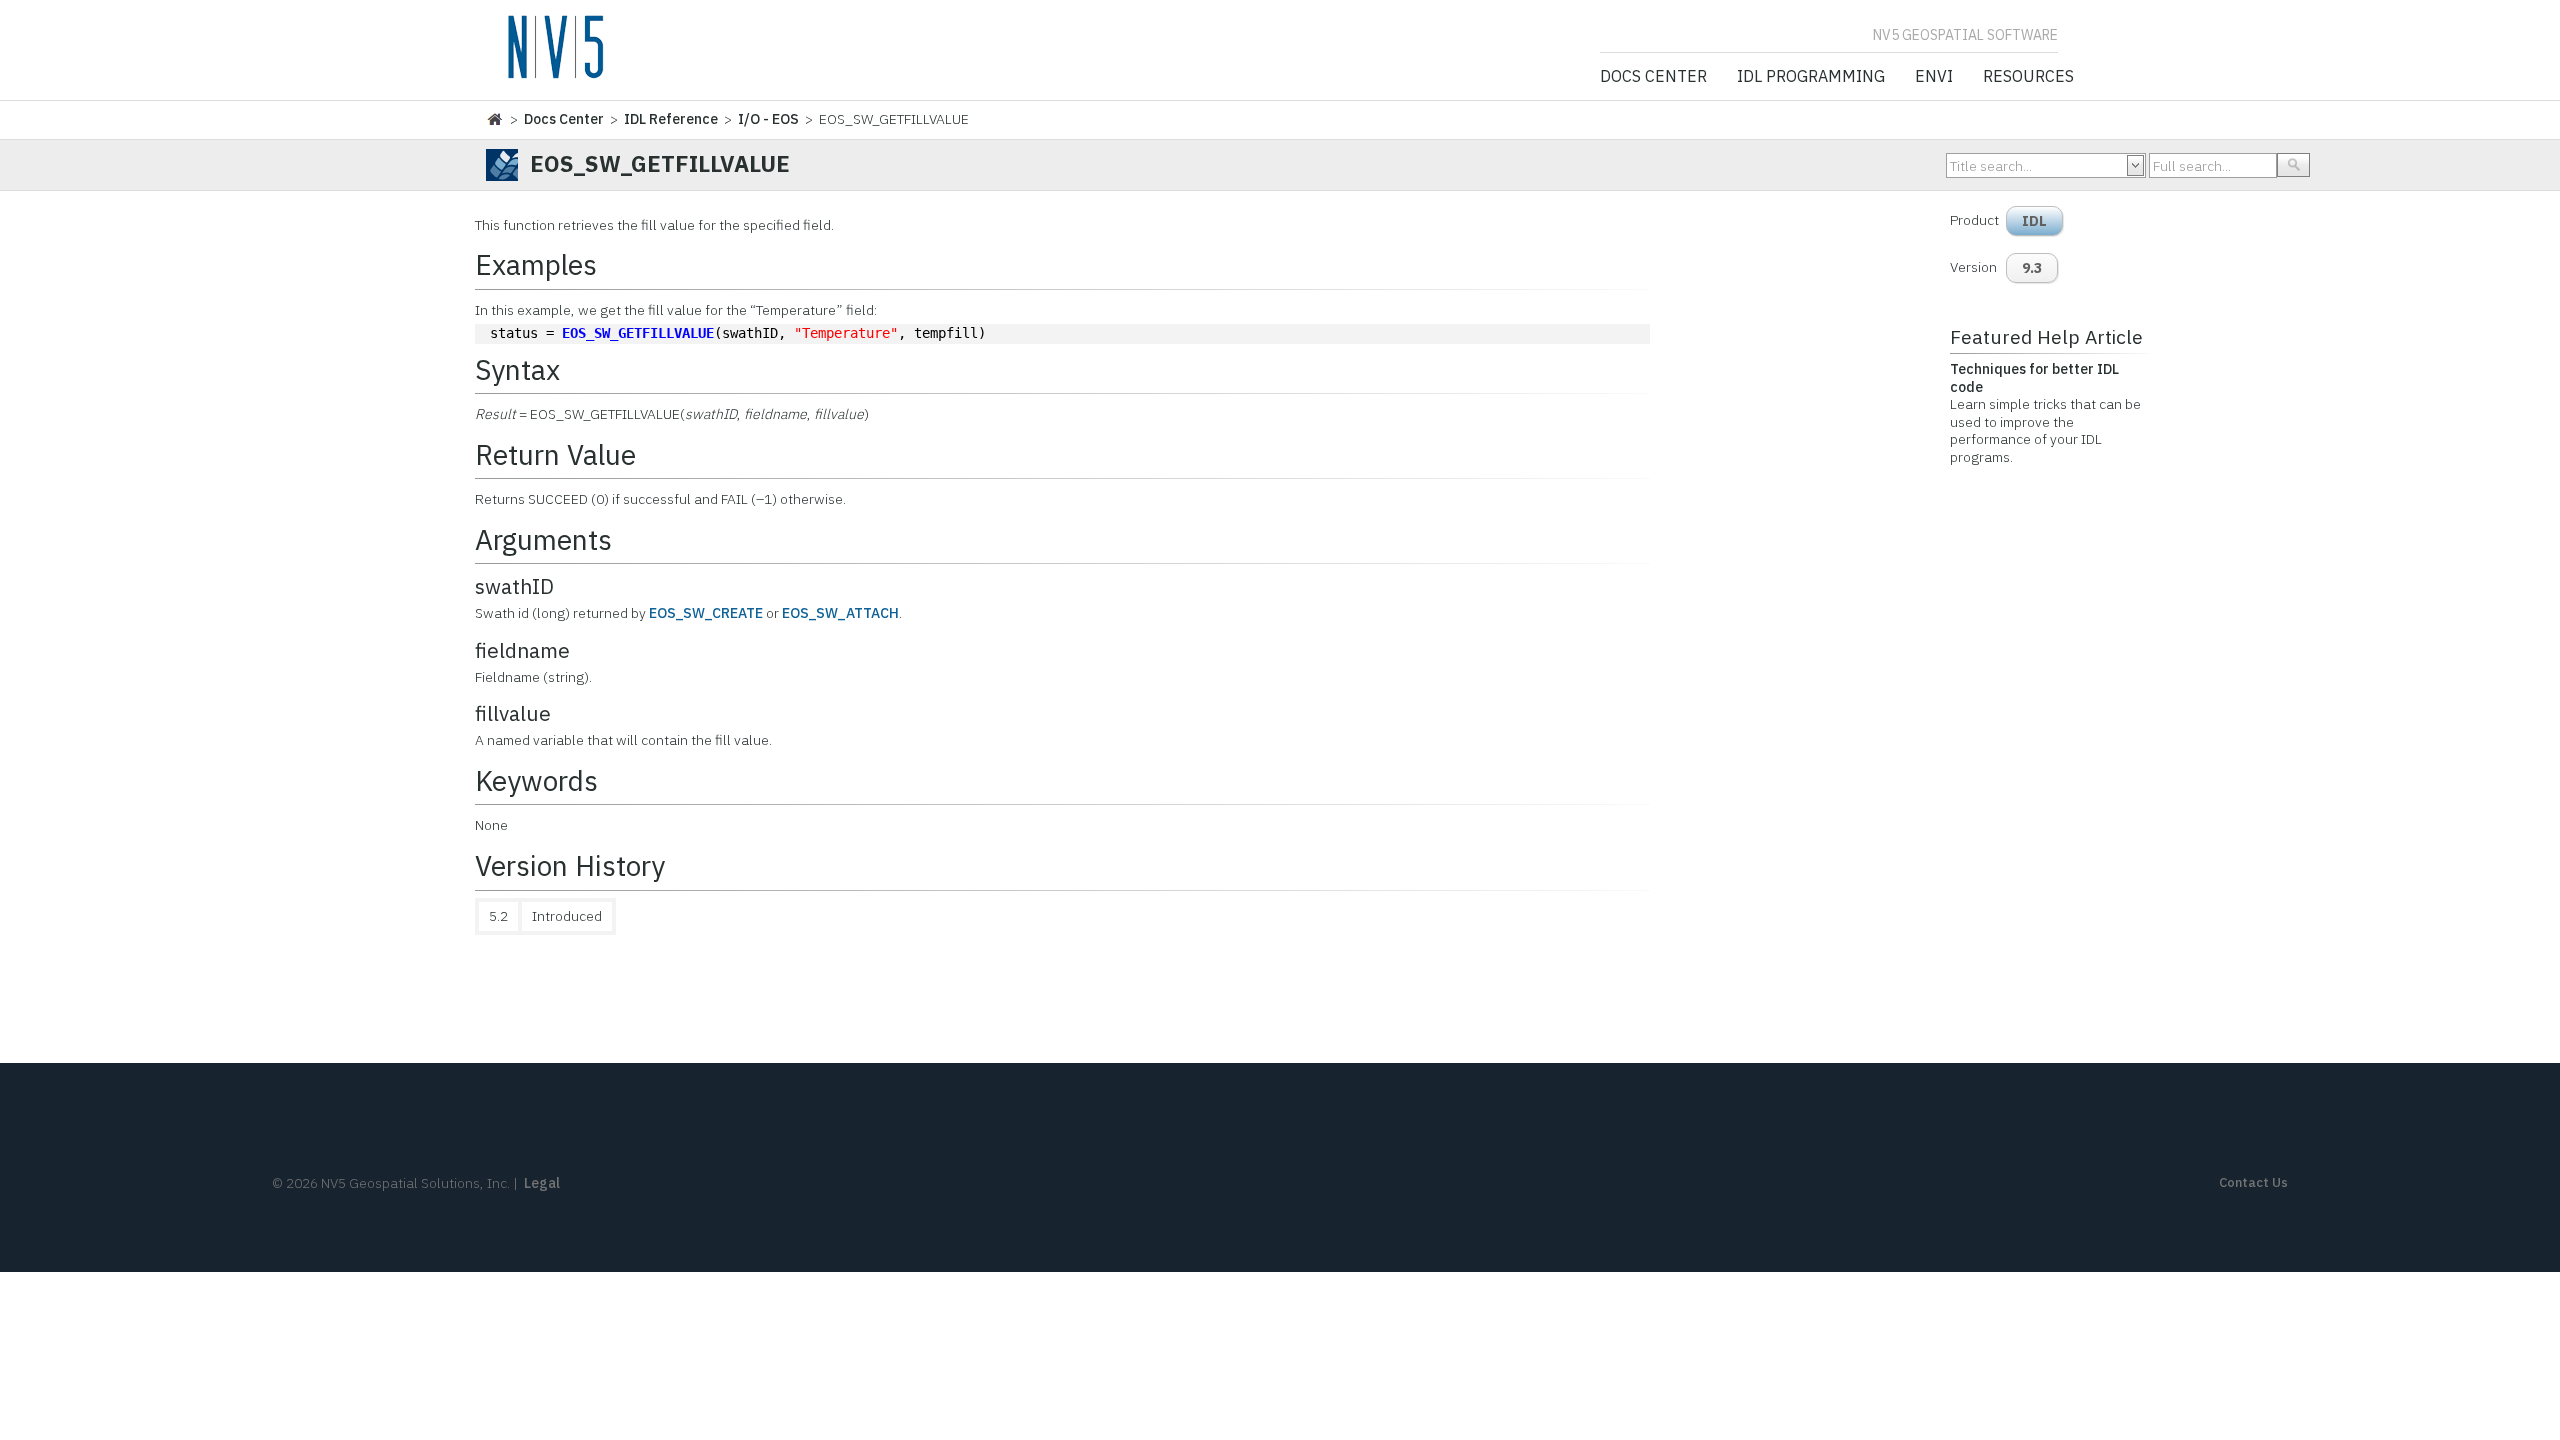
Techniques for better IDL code (2034, 378)
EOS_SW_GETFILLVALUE (638, 333)
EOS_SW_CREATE (706, 613)
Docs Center (1653, 77)
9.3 (2032, 268)
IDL (2034, 221)
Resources (2028, 77)
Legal (542, 1183)
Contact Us (2253, 1182)
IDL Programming (1811, 77)
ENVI (1934, 77)
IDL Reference (671, 119)
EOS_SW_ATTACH (840, 613)
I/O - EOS (768, 119)
